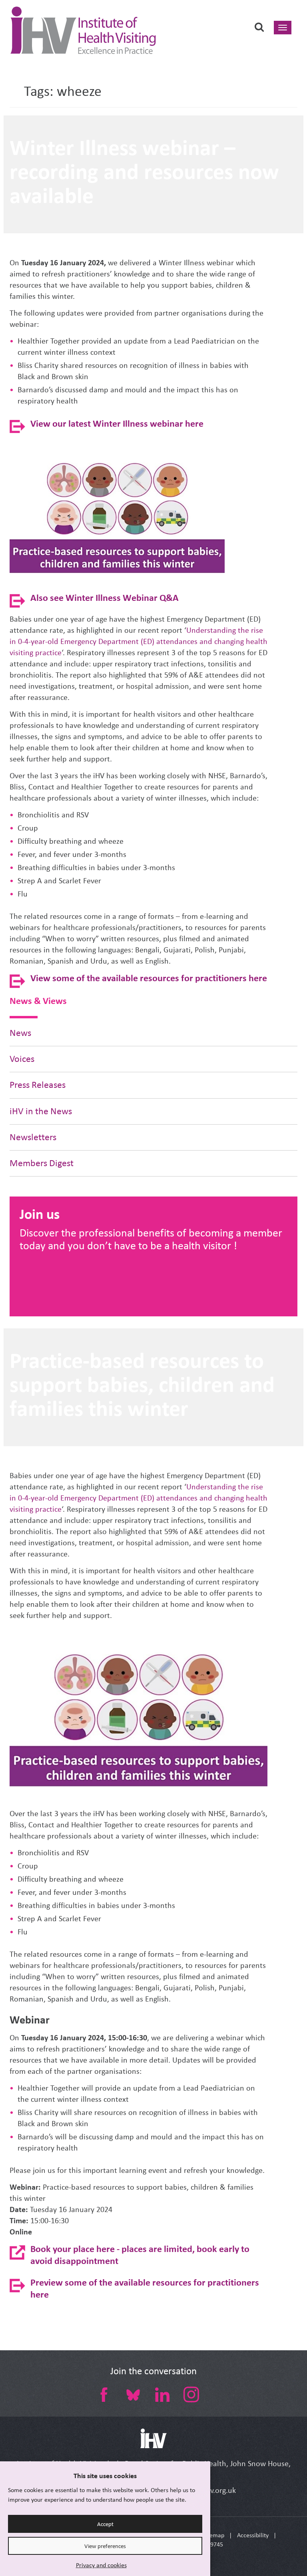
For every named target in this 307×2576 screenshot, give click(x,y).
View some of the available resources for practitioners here (149, 978)
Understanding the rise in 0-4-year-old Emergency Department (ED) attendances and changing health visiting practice (139, 641)
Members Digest (42, 1163)
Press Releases (38, 1085)
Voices (22, 1059)
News (20, 1033)
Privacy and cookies (101, 2565)
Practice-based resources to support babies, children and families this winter (142, 1384)
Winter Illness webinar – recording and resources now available (144, 171)
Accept (105, 2524)
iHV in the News (41, 1111)
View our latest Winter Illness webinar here (117, 423)
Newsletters (33, 1137)
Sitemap (214, 2535)
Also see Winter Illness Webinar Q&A (105, 597)
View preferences (105, 2546)
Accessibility (253, 2535)
